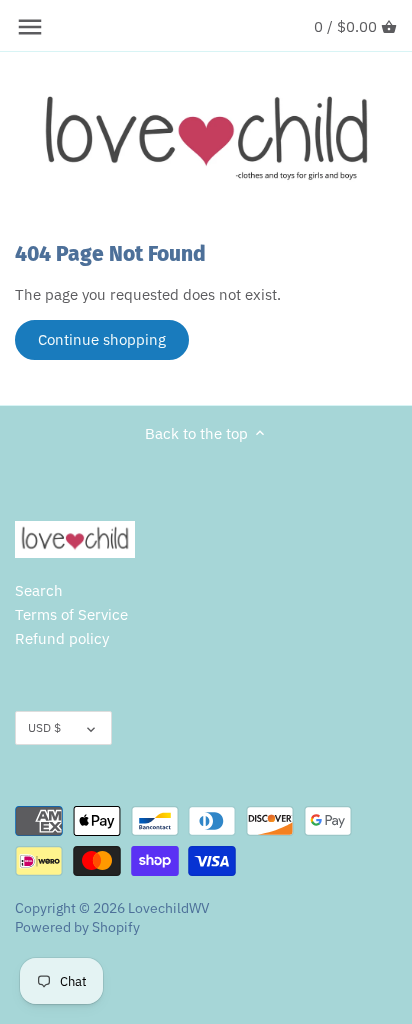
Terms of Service (71, 614)
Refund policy (62, 638)
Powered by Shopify (77, 927)
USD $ (44, 727)
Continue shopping (102, 339)
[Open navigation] (30, 27)
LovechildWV (169, 908)
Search (39, 590)
